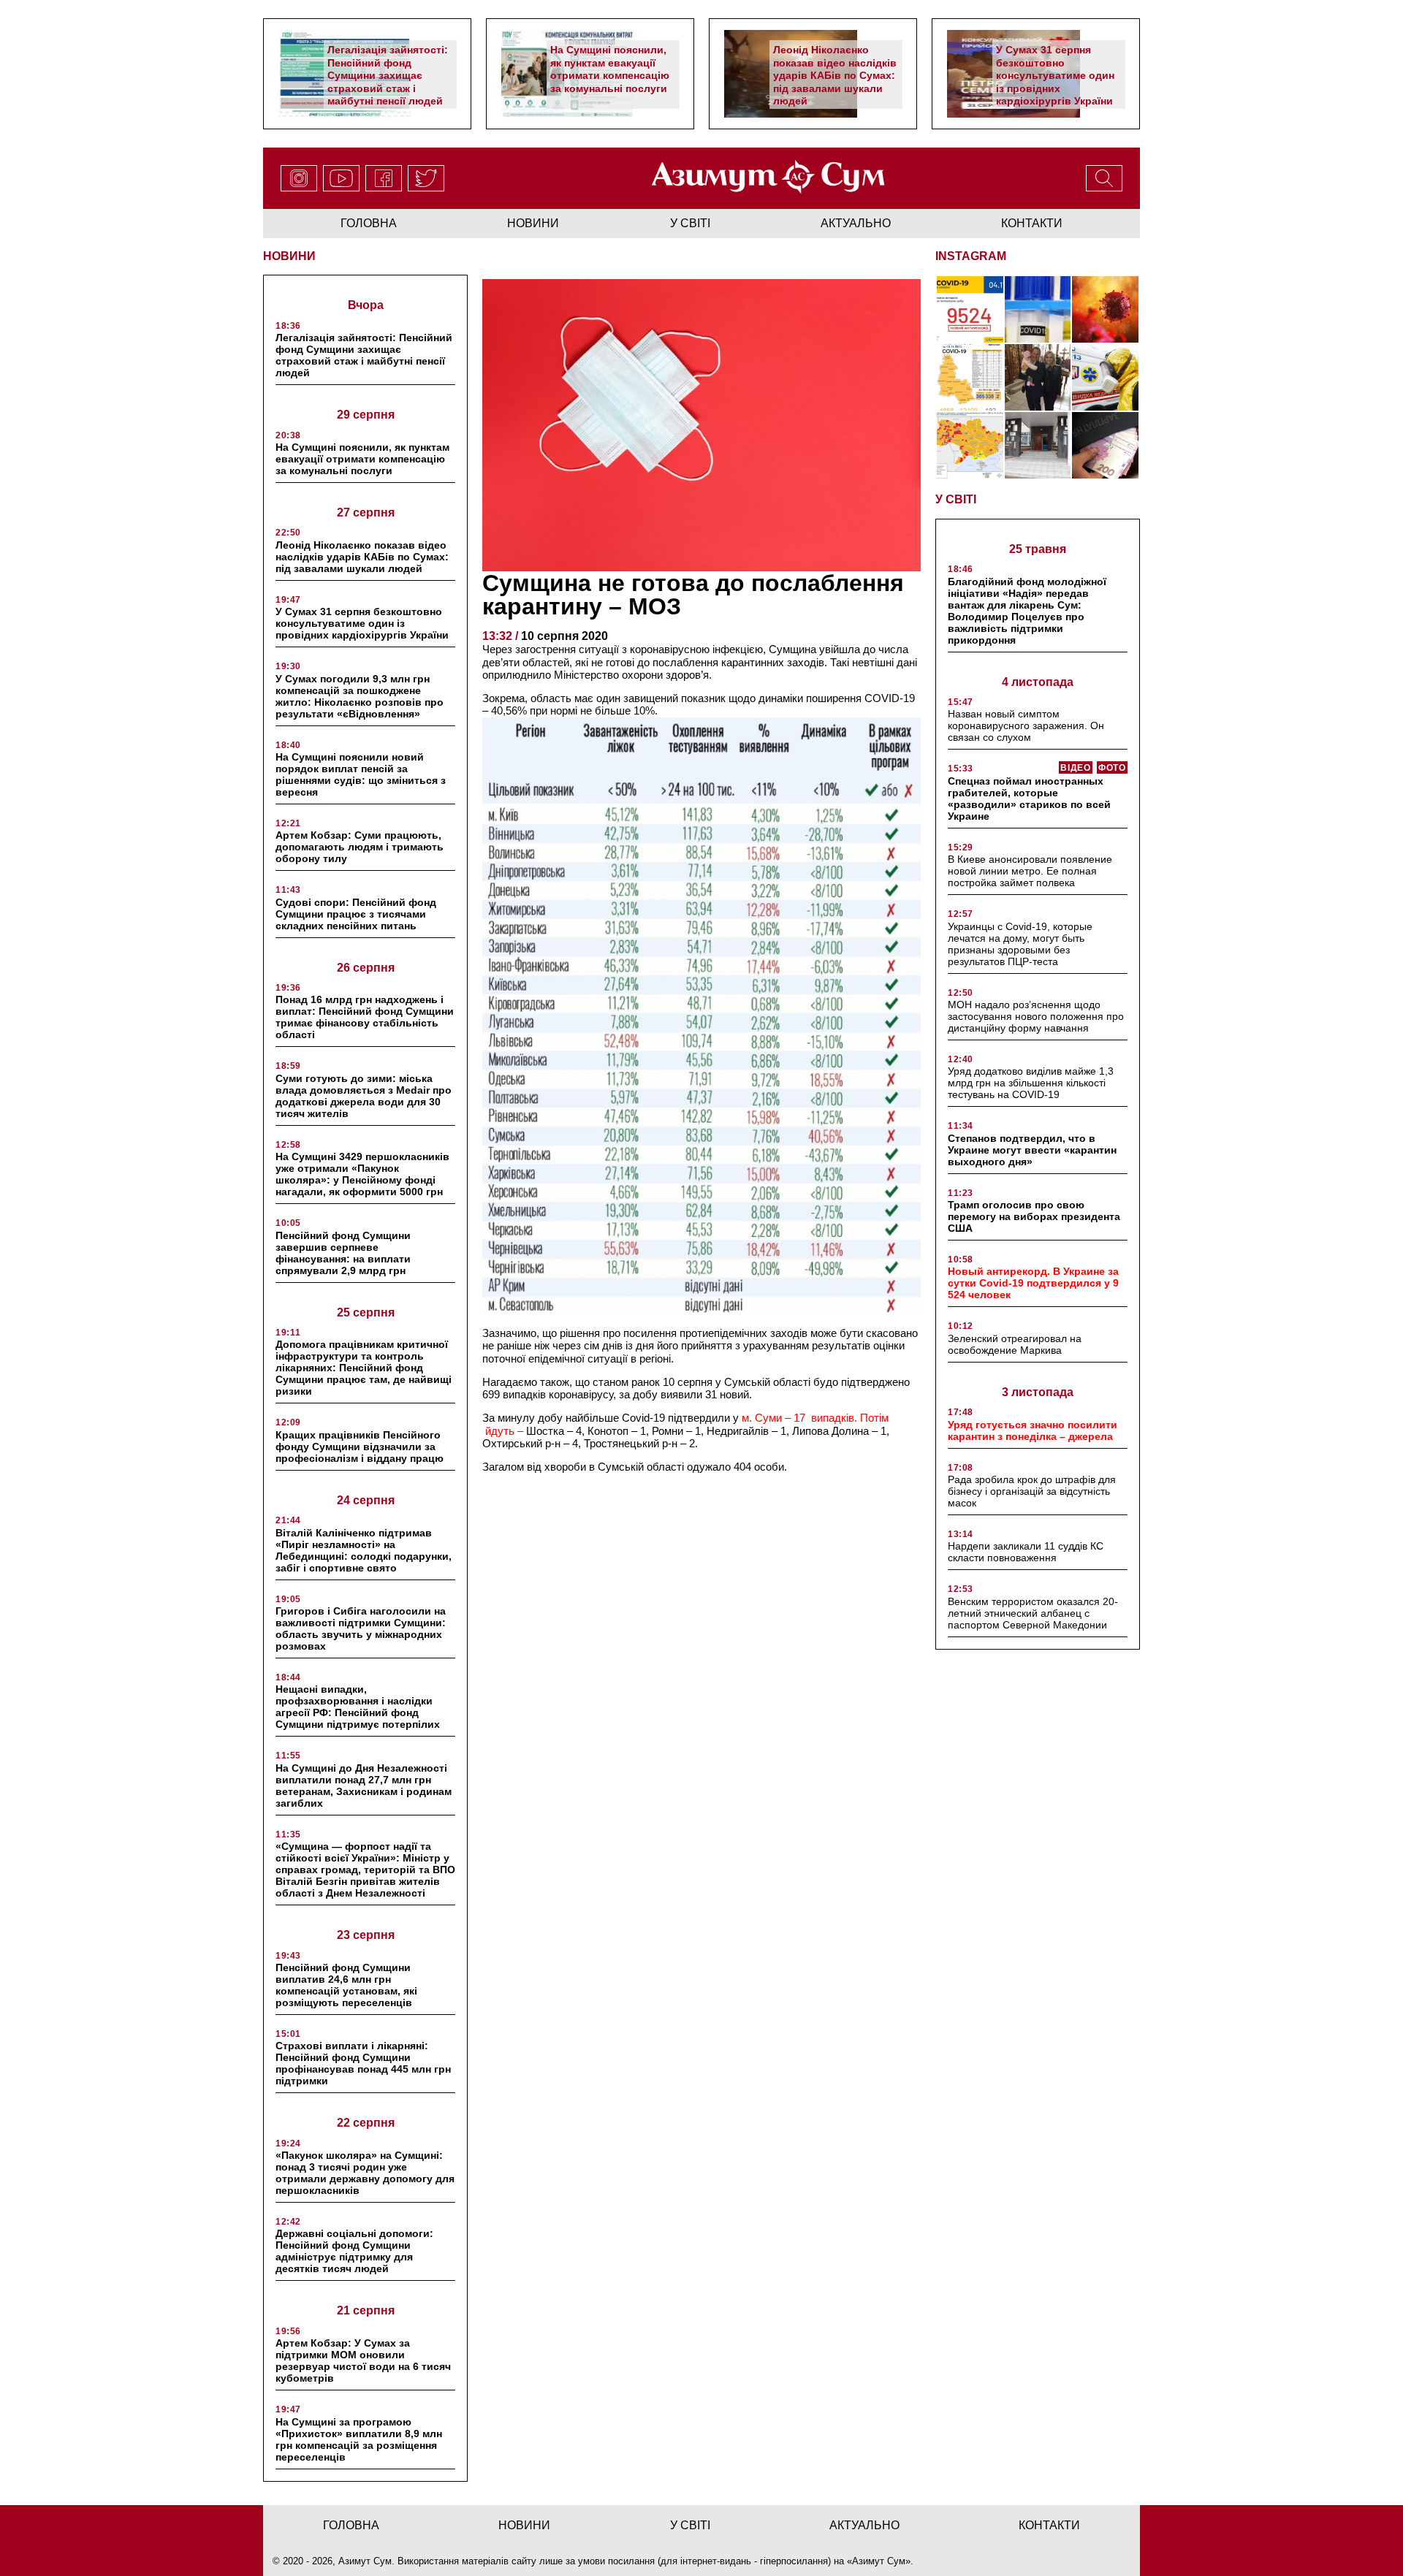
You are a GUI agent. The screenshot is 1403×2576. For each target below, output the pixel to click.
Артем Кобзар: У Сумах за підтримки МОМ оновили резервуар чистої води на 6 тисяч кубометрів (363, 2360)
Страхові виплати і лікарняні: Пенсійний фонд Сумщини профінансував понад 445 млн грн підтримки (363, 2063)
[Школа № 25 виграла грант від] (1038, 445)
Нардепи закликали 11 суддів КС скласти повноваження (1026, 1552)
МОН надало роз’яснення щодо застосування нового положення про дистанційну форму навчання (1036, 1016)
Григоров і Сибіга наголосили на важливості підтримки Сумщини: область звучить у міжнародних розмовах (361, 1628)
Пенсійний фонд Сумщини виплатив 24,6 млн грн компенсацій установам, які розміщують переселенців (346, 1985)
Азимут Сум (879, 2561)
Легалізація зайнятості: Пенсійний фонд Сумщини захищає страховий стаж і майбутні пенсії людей (388, 75)
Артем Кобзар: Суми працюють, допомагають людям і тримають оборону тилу (360, 847)
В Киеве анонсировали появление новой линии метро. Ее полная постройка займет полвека (1030, 871)
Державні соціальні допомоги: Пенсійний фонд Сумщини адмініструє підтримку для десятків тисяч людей (354, 2251)
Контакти (1032, 223)
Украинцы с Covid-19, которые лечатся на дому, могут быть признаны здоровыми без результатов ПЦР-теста (1020, 944)
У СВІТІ (956, 499)
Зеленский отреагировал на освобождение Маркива (1015, 1344)
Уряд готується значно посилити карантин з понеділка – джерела (1033, 1430)
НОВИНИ (289, 256)
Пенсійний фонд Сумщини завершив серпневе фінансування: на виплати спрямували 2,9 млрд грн (343, 1253)
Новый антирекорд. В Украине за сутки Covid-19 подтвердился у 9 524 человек (1033, 1283)
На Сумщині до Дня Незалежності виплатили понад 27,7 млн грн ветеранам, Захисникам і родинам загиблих (364, 1786)
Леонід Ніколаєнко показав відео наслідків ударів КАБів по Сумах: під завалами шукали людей (835, 75)
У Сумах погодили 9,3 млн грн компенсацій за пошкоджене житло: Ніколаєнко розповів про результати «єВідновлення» (360, 696)
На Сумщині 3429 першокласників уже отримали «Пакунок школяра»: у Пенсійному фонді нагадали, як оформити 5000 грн (362, 1174)
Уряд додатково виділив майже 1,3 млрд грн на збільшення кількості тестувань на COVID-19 (1031, 1083)
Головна (369, 223)
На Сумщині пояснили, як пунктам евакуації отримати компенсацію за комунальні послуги (610, 69)
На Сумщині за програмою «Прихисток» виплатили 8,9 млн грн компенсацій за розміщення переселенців (359, 2439)
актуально (856, 223)
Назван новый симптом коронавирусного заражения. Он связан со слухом (1026, 725)
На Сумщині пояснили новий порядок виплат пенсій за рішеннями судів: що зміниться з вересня (361, 774)
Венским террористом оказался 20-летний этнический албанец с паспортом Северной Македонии (1033, 1613)
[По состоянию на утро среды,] (970, 309)
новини (533, 223)
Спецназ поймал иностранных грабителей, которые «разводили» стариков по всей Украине (1029, 799)
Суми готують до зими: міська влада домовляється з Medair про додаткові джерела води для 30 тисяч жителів (364, 1096)
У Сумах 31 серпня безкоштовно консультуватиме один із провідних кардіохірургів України (1055, 75)
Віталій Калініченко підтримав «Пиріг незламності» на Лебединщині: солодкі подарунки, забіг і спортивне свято (364, 1550)
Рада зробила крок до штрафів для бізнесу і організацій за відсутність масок (1032, 1491)
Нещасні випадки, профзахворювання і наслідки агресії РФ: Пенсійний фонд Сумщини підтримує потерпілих (358, 1707)
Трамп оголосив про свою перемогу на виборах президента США (1034, 1216)
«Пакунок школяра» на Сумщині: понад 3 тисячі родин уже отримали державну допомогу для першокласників (365, 2173)
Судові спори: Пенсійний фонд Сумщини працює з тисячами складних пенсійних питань (356, 914)
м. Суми (763, 1418)
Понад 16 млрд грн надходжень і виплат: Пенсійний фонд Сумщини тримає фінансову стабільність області (365, 1017)
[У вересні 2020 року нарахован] (1105, 445)
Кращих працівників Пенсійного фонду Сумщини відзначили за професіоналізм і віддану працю (360, 1447)
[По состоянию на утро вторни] (1038, 309)
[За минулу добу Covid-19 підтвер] (970, 377)
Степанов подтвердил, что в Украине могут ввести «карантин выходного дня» (1032, 1150)
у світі (690, 223)
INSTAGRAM (971, 256)
